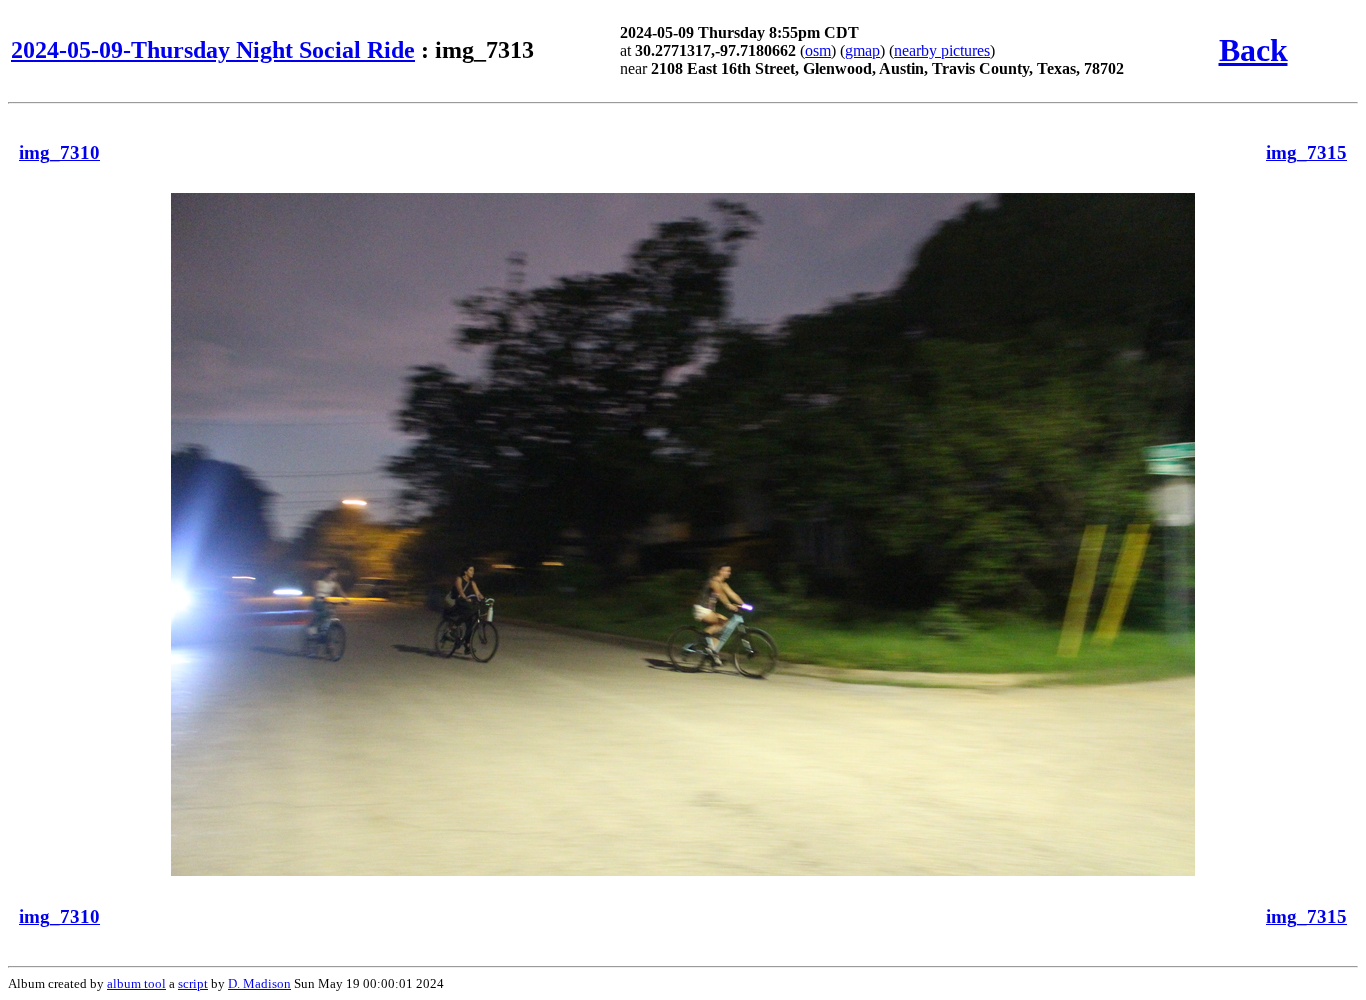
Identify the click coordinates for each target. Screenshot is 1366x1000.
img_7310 (59, 152)
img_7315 (1306, 152)
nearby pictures (942, 50)
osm (818, 50)
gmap (862, 50)
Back (1253, 50)
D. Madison (259, 983)
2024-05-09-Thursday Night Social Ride (213, 50)
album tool (136, 983)
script (193, 983)
